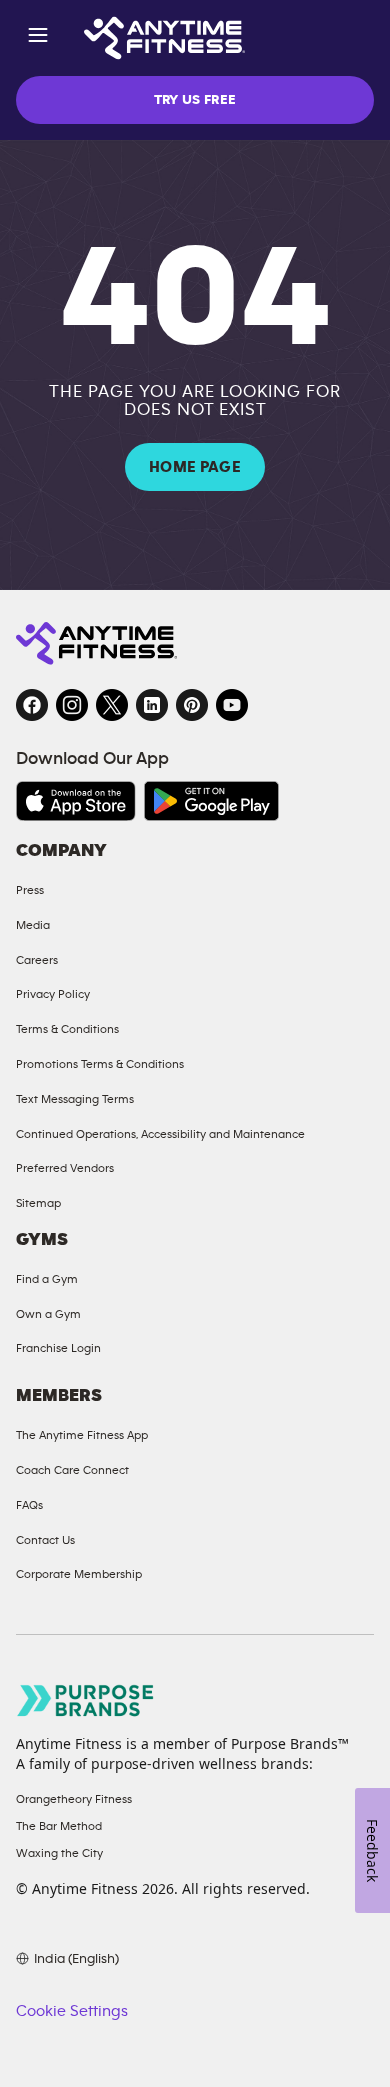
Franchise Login (58, 1348)
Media (33, 925)
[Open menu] (38, 38)
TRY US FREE (195, 100)
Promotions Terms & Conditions (100, 1064)
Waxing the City (59, 1853)
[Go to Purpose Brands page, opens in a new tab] (86, 1700)
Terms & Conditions (67, 1029)
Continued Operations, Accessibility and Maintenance (160, 1134)
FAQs (29, 1505)
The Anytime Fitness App (82, 1435)
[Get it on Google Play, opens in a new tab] (211, 801)
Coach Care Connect (72, 1470)
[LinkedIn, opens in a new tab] (152, 705)
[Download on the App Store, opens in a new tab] (76, 801)
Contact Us (45, 1540)
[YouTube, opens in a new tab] (232, 705)
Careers (37, 960)
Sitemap (38, 1203)
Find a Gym (47, 1279)
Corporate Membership (79, 1574)
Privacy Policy (53, 994)
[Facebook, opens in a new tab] (32, 705)
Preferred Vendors (65, 1168)
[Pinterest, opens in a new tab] (192, 705)
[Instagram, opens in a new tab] (72, 705)
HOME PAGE (195, 467)
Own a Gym (48, 1314)
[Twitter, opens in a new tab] (112, 705)
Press (30, 890)
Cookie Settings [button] (72, 2011)
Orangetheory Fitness (74, 1799)
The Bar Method (59, 1826)
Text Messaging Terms (75, 1099)
